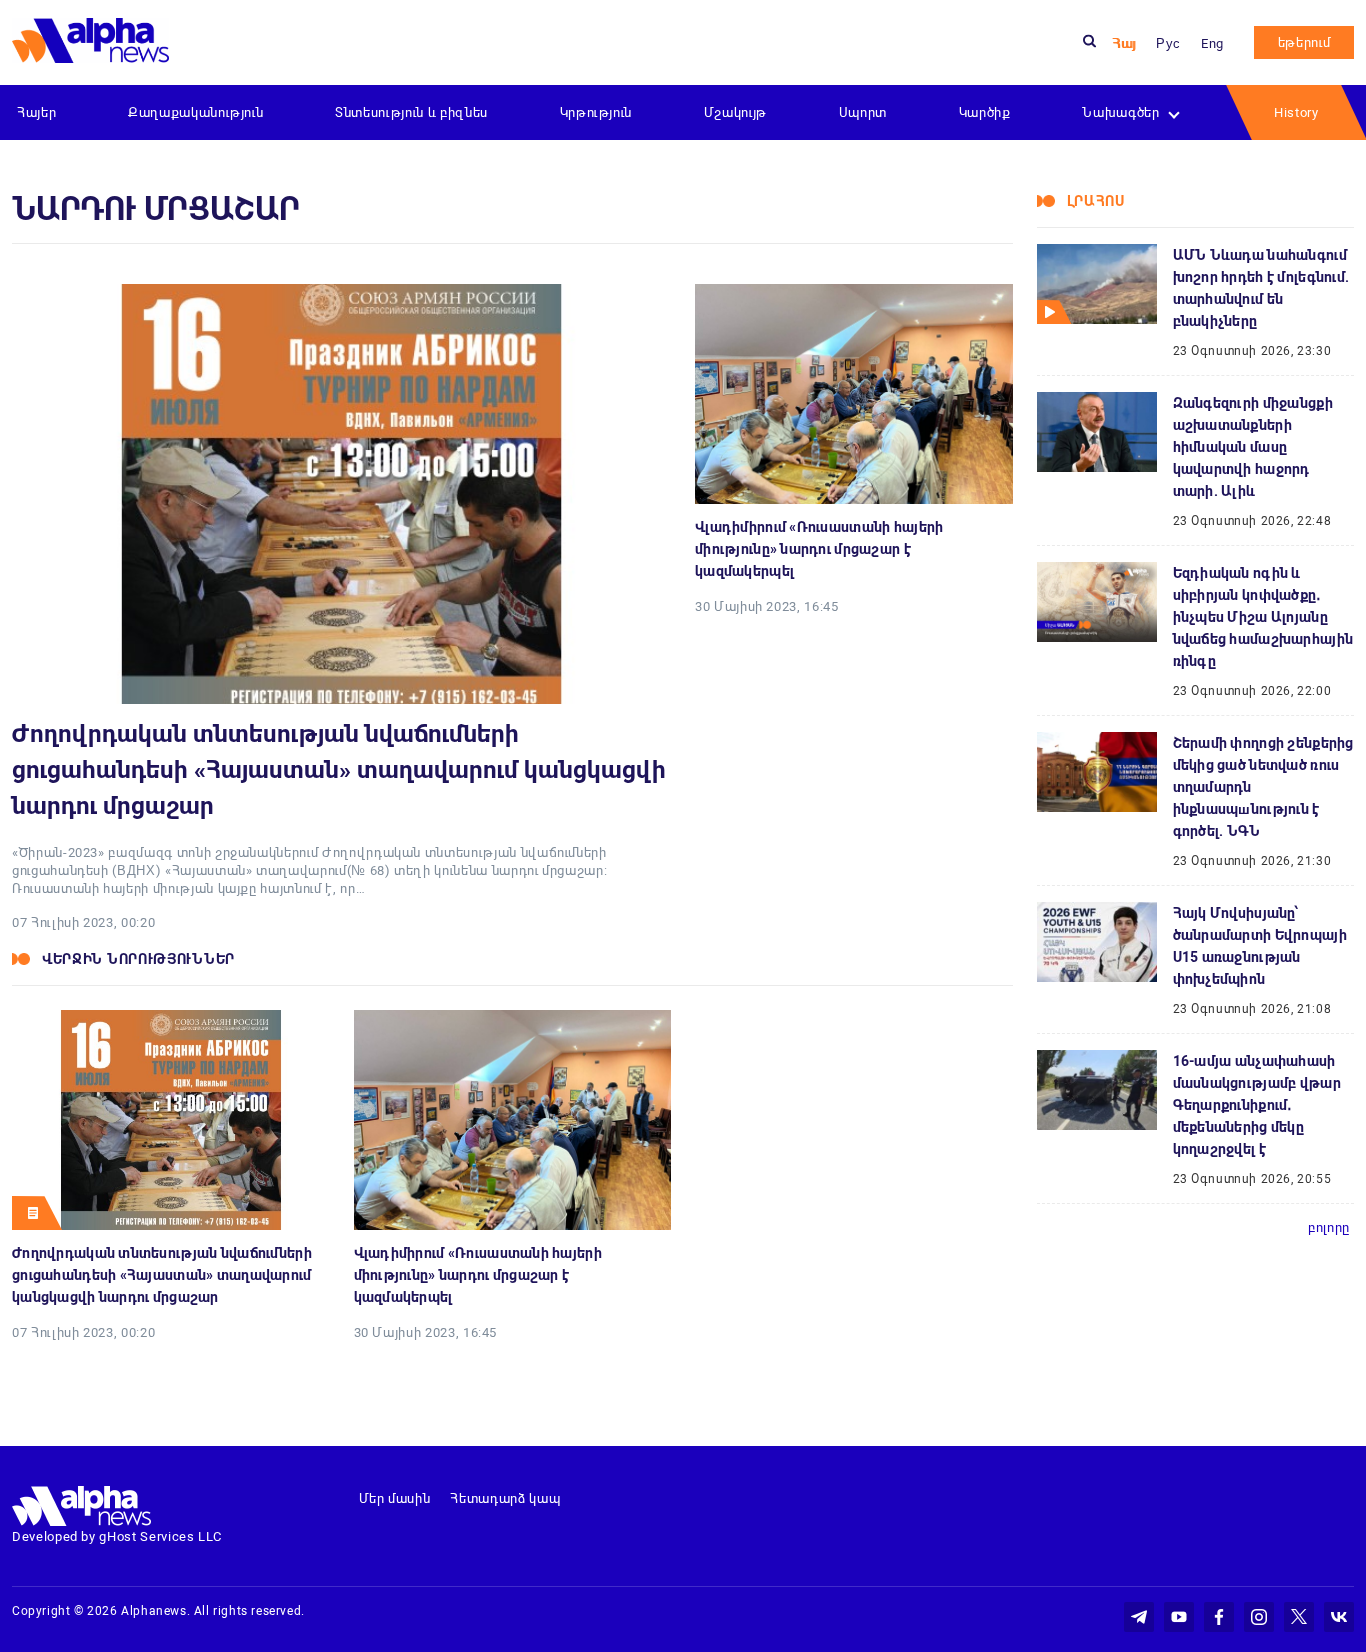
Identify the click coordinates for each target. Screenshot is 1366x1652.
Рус (1168, 43)
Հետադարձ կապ (505, 1498)
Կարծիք (985, 112)
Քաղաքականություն (195, 112)
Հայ (1124, 43)
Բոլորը (1329, 1227)
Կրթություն (596, 112)
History (1296, 112)
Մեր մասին (395, 1498)
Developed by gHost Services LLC (117, 1536)
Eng (1212, 43)
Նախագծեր (1120, 112)
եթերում (1304, 42)
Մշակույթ (735, 112)
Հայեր (36, 112)
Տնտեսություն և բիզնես (411, 112)
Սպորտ (863, 112)
